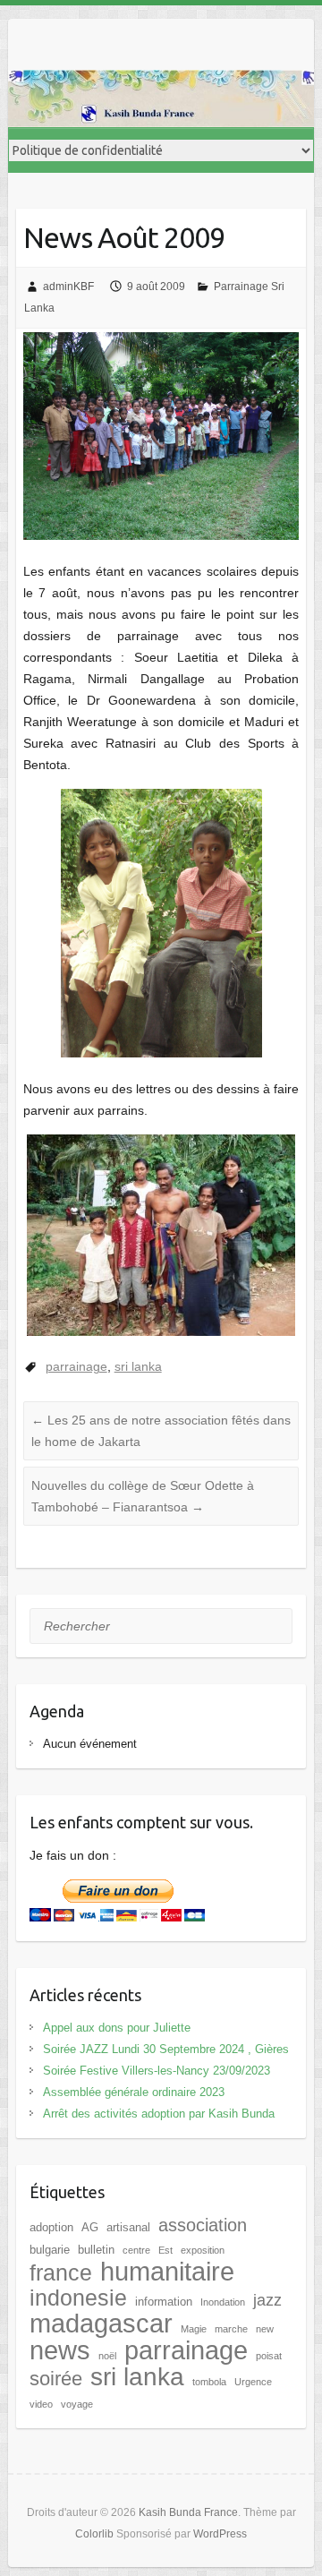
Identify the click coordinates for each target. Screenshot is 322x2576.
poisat (269, 2356)
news (60, 2350)
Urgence (253, 2382)
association (203, 2225)
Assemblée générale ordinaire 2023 (134, 2092)
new (265, 2329)
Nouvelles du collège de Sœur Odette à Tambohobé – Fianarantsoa (143, 1496)
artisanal (128, 2227)
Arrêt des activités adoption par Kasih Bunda (159, 2114)
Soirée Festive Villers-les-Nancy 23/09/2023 (157, 2071)
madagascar (101, 2324)
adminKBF (68, 287)
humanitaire (167, 2272)
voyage (77, 2404)
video (41, 2404)
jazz (267, 2300)
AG (90, 2227)
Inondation (223, 2302)
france (61, 2272)
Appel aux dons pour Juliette (117, 2028)
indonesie (78, 2298)
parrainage (76, 1366)
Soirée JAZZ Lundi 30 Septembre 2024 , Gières (166, 2049)
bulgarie (50, 2250)
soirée (56, 2379)
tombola (209, 2382)
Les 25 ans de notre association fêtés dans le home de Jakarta (161, 1431)
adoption (51, 2227)
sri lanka (138, 1366)
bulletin (96, 2250)
